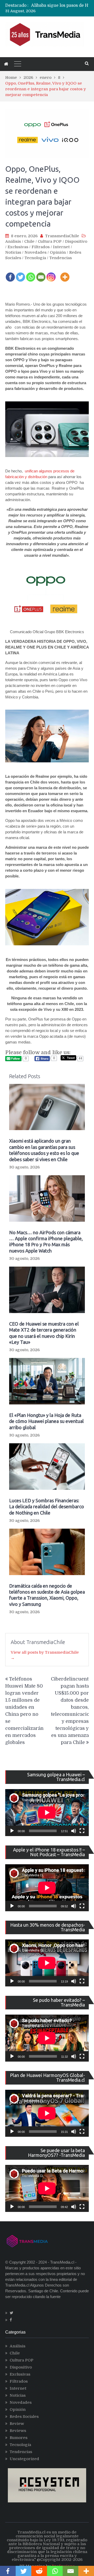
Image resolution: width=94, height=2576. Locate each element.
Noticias (13, 252)
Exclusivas (18, 247)
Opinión (58, 252)
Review (17, 2424)
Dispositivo (76, 241)
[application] (47, 1813)
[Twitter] (20, 274)
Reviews (18, 2431)
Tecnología (35, 258)
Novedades (36, 252)
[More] (65, 274)
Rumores (19, 2438)
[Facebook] (10, 274)
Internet (61, 247)
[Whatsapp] (31, 274)
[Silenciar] (74, 1831)
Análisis (13, 241)
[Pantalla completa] (82, 1831)
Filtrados (41, 247)
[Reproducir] (12, 1831)
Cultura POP (50, 241)
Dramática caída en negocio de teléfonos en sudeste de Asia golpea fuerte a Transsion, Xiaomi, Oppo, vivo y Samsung (47, 1595)
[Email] (41, 274)
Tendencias (61, 258)
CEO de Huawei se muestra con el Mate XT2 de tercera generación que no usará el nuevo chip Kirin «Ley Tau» (44, 1333)
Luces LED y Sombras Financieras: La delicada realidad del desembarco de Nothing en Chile (47, 1507)
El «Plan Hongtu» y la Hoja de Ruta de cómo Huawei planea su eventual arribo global (46, 1421)
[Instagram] (51, 274)
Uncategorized (24, 2459)
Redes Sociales (24, 2417)
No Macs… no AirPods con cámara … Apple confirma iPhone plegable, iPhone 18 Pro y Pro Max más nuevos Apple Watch (46, 1242)
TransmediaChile (62, 236)
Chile (29, 241)
